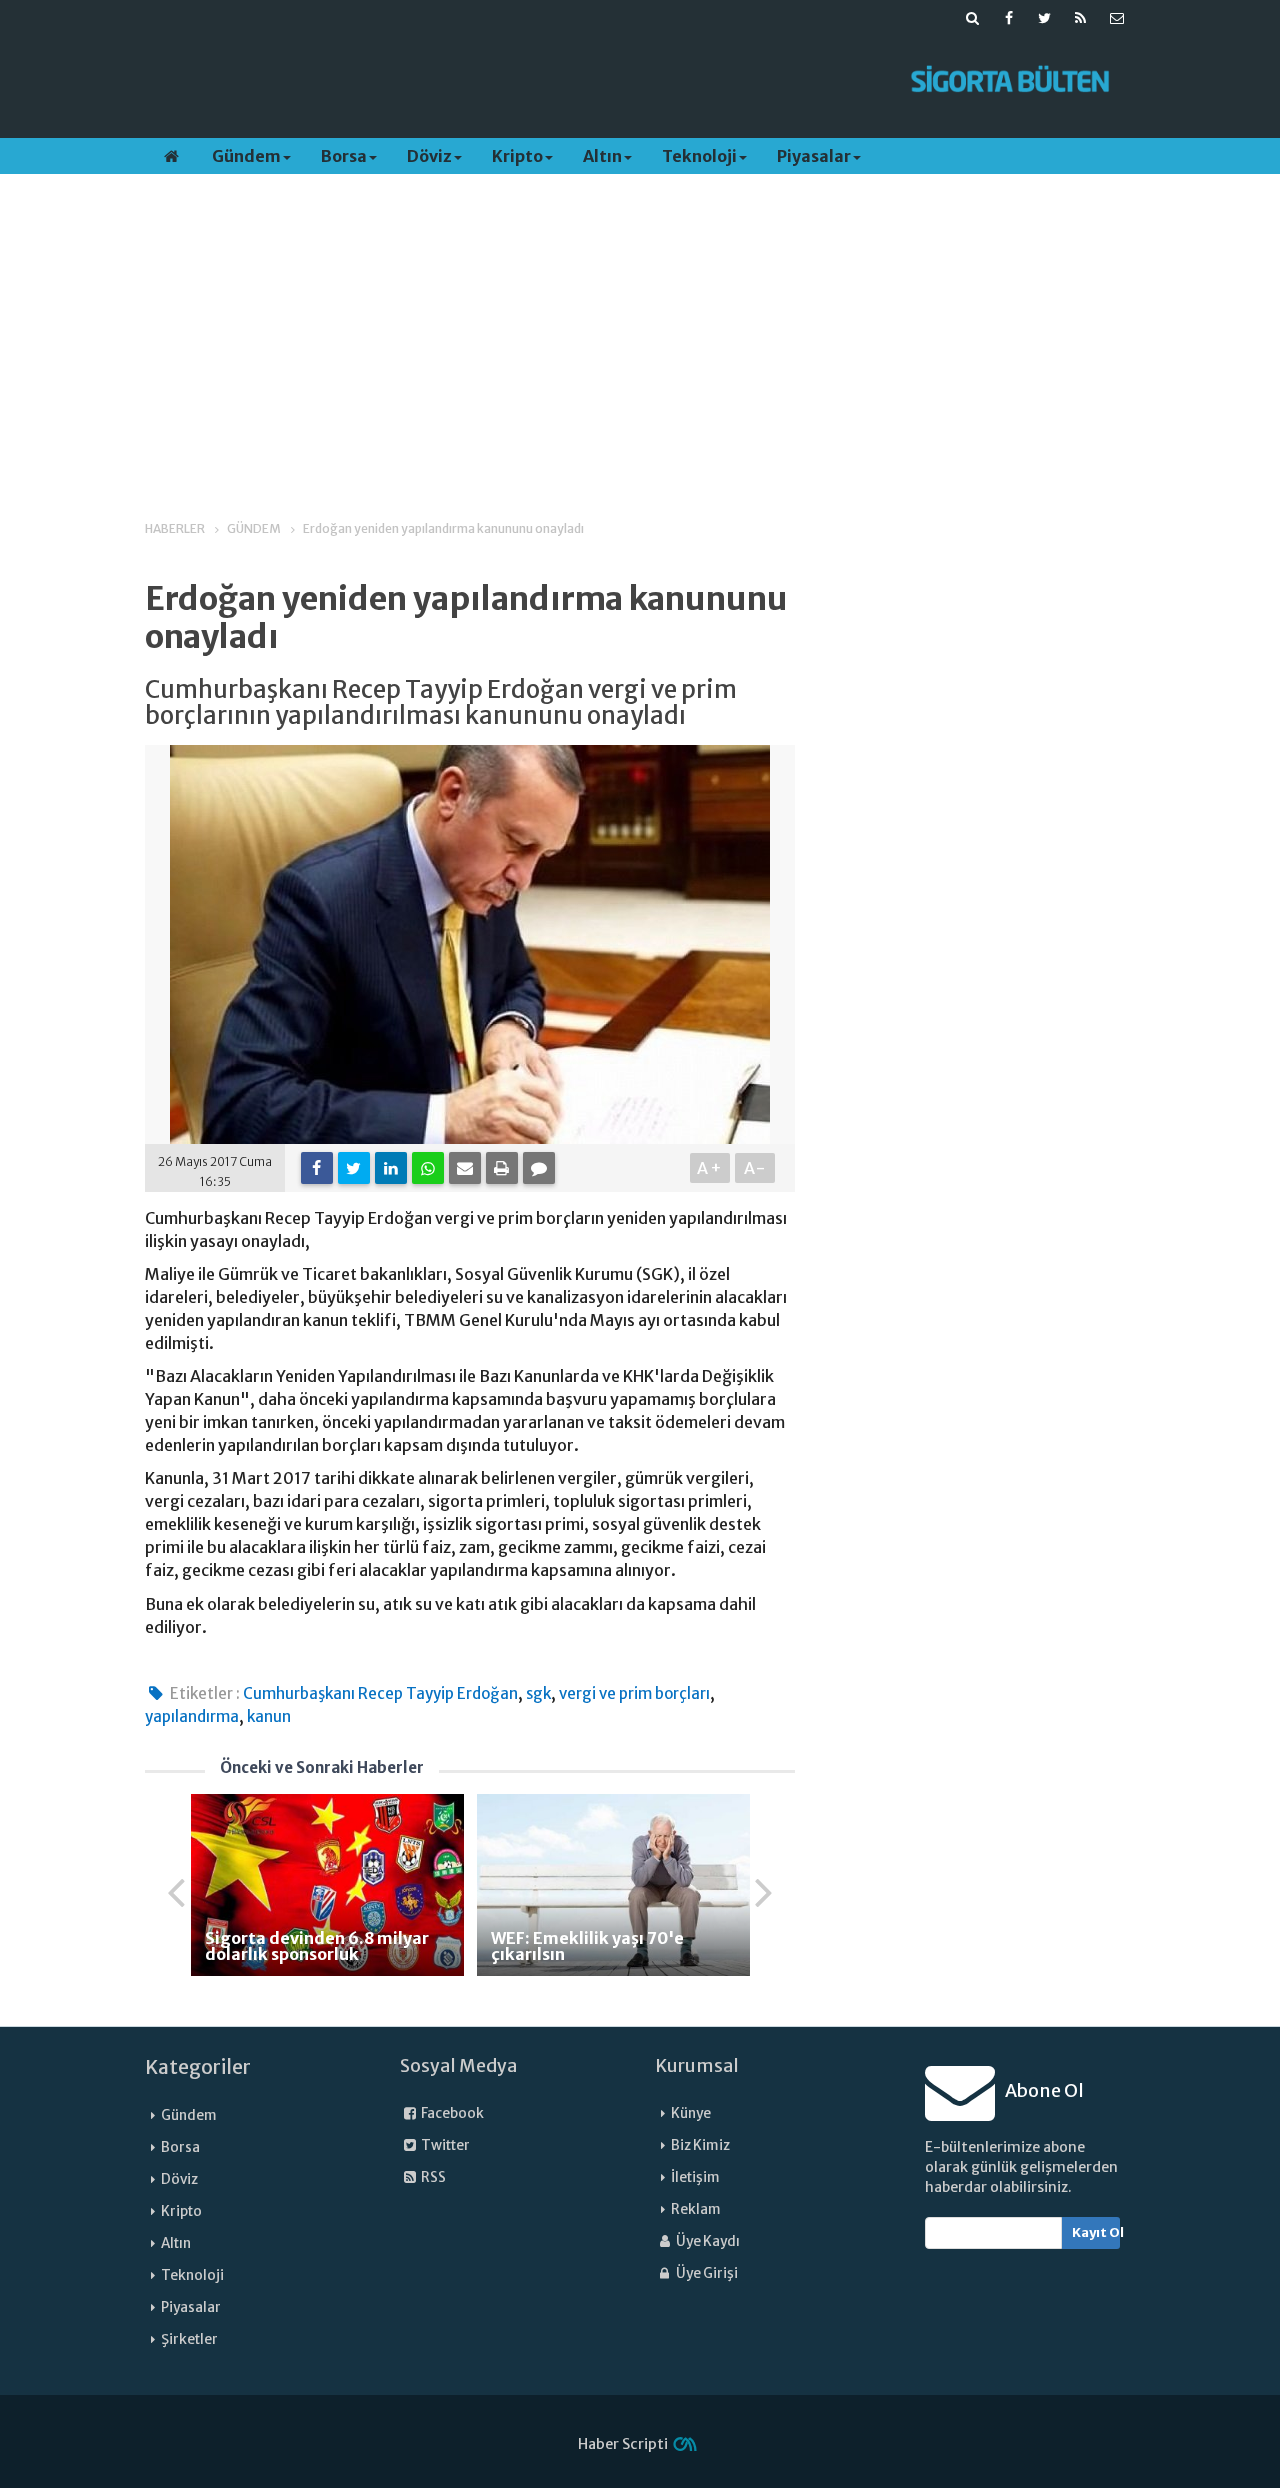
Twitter (444, 2145)
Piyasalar (814, 156)
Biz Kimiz (700, 2145)
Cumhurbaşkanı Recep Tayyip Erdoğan (380, 1693)
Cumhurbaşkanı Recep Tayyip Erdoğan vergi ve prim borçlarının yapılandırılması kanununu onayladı (441, 703)
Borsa (344, 156)
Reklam (696, 2209)
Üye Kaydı (707, 2241)
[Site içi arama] (973, 18)
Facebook (451, 2113)
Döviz (429, 156)
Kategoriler (198, 2067)
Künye (691, 2113)
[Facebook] (317, 1168)
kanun (269, 1716)
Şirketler (189, 2339)
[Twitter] (354, 1168)
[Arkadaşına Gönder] (465, 1168)
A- (755, 1168)
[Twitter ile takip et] (1045, 18)
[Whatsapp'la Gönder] (428, 1168)
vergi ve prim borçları (634, 1693)
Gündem (246, 156)
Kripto (517, 156)
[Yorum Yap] (539, 1168)
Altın (602, 156)
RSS (432, 2177)
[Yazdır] (502, 1168)
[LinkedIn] (391, 1168)
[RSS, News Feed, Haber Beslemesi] (1081, 18)
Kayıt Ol (1096, 2232)
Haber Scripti (623, 2444)
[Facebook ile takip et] (1009, 18)
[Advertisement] (513, 81)
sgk (538, 1693)
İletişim (695, 2177)
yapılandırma (192, 1716)
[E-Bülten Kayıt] (1117, 18)
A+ (710, 1168)
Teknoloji (699, 156)
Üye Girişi (706, 2273)
